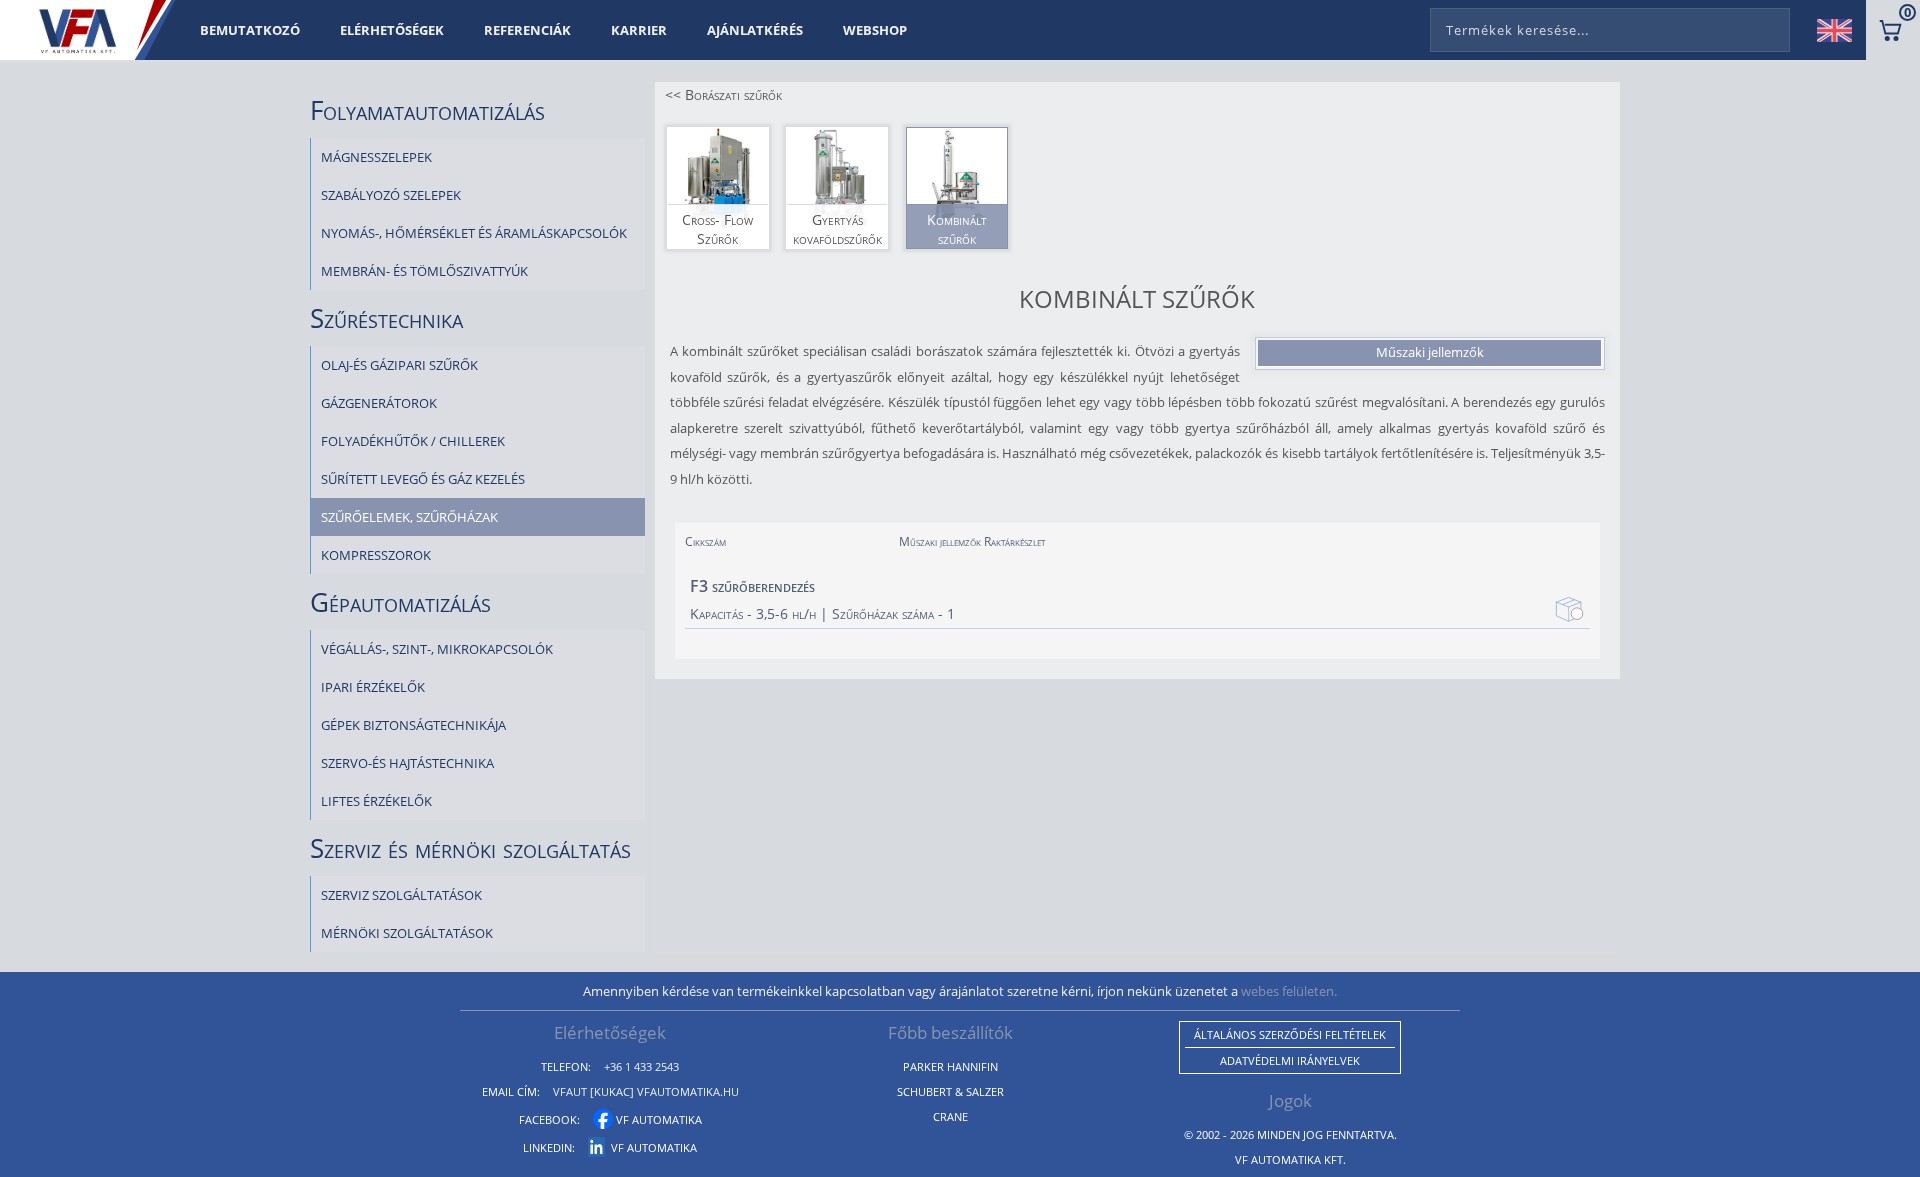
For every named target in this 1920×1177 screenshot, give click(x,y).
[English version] (1842, 30)
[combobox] (1610, 26)
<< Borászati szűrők (723, 94)
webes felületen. (1289, 991)
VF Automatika (657, 1119)
